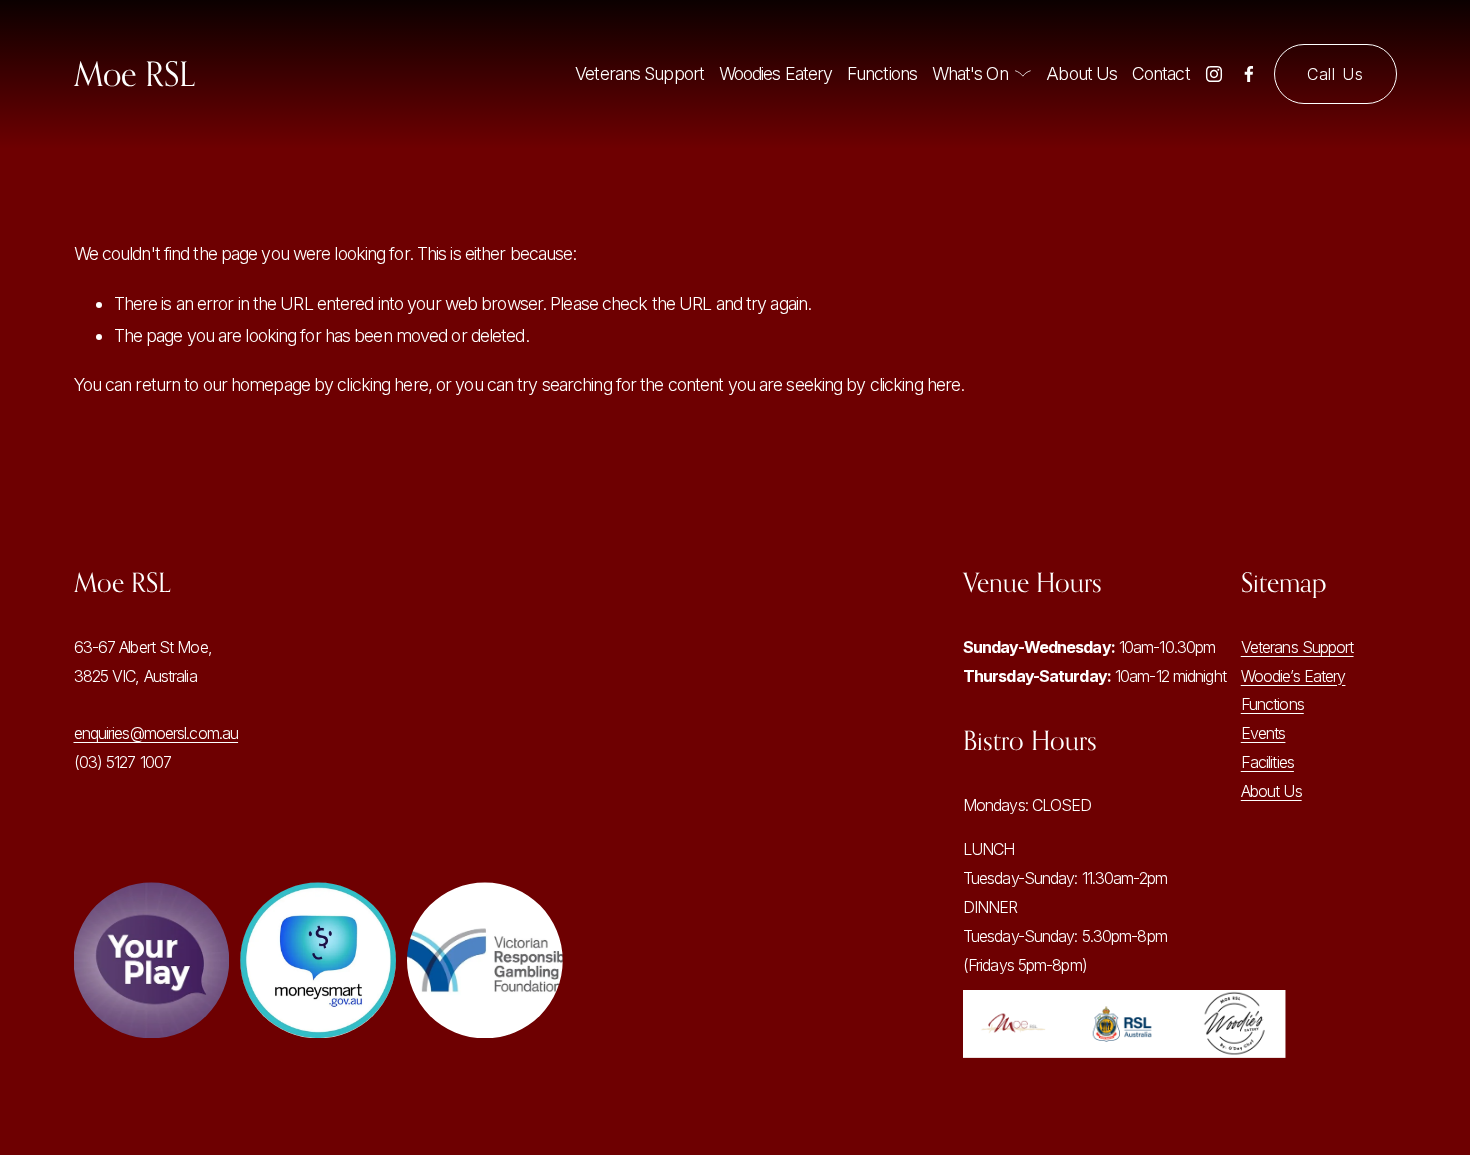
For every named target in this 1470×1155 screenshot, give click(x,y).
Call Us (1335, 74)
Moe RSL (134, 74)
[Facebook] (1249, 74)
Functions (882, 73)
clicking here (382, 384)
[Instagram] (1214, 74)
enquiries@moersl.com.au (156, 733)
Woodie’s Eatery (1293, 676)
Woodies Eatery (776, 73)
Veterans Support (639, 73)
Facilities (1267, 762)
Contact (1161, 73)
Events (1263, 733)
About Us (1081, 73)
